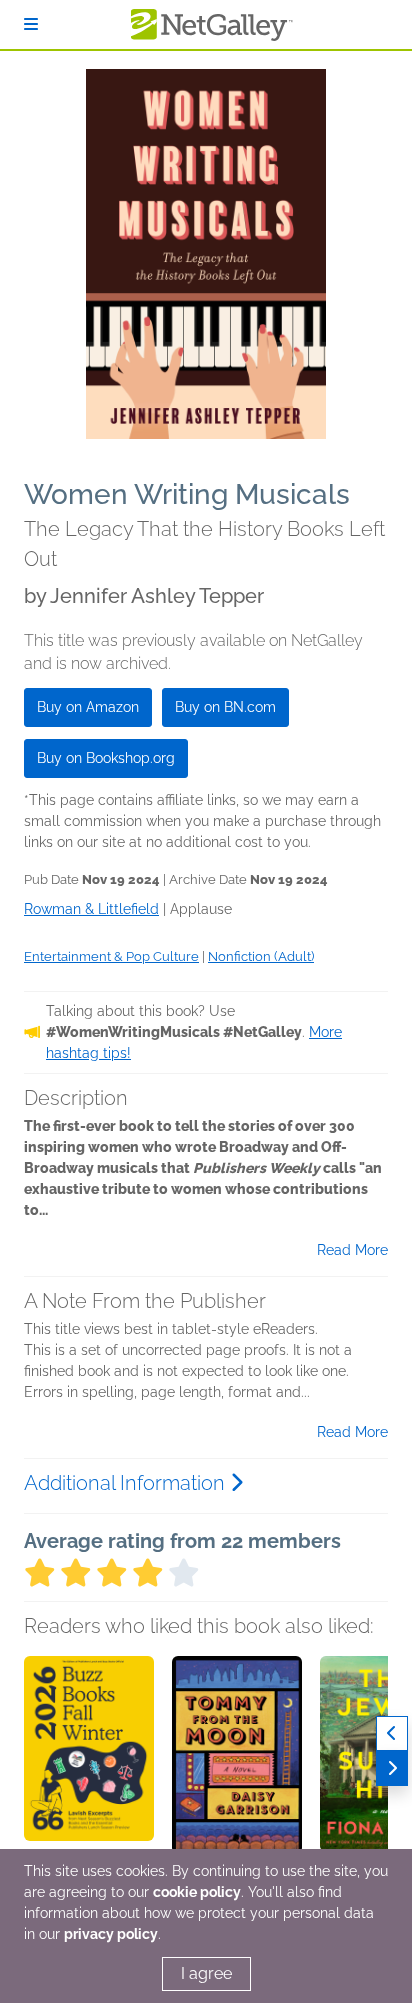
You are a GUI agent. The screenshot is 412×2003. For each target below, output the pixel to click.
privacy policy (111, 1934)
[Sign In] (31, 24)
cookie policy (197, 1892)
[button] (89, 1761)
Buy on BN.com (225, 707)
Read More (352, 1250)
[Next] (392, 1768)
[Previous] (392, 1733)
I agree (206, 1973)
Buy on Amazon (88, 707)
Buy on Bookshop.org (106, 758)
